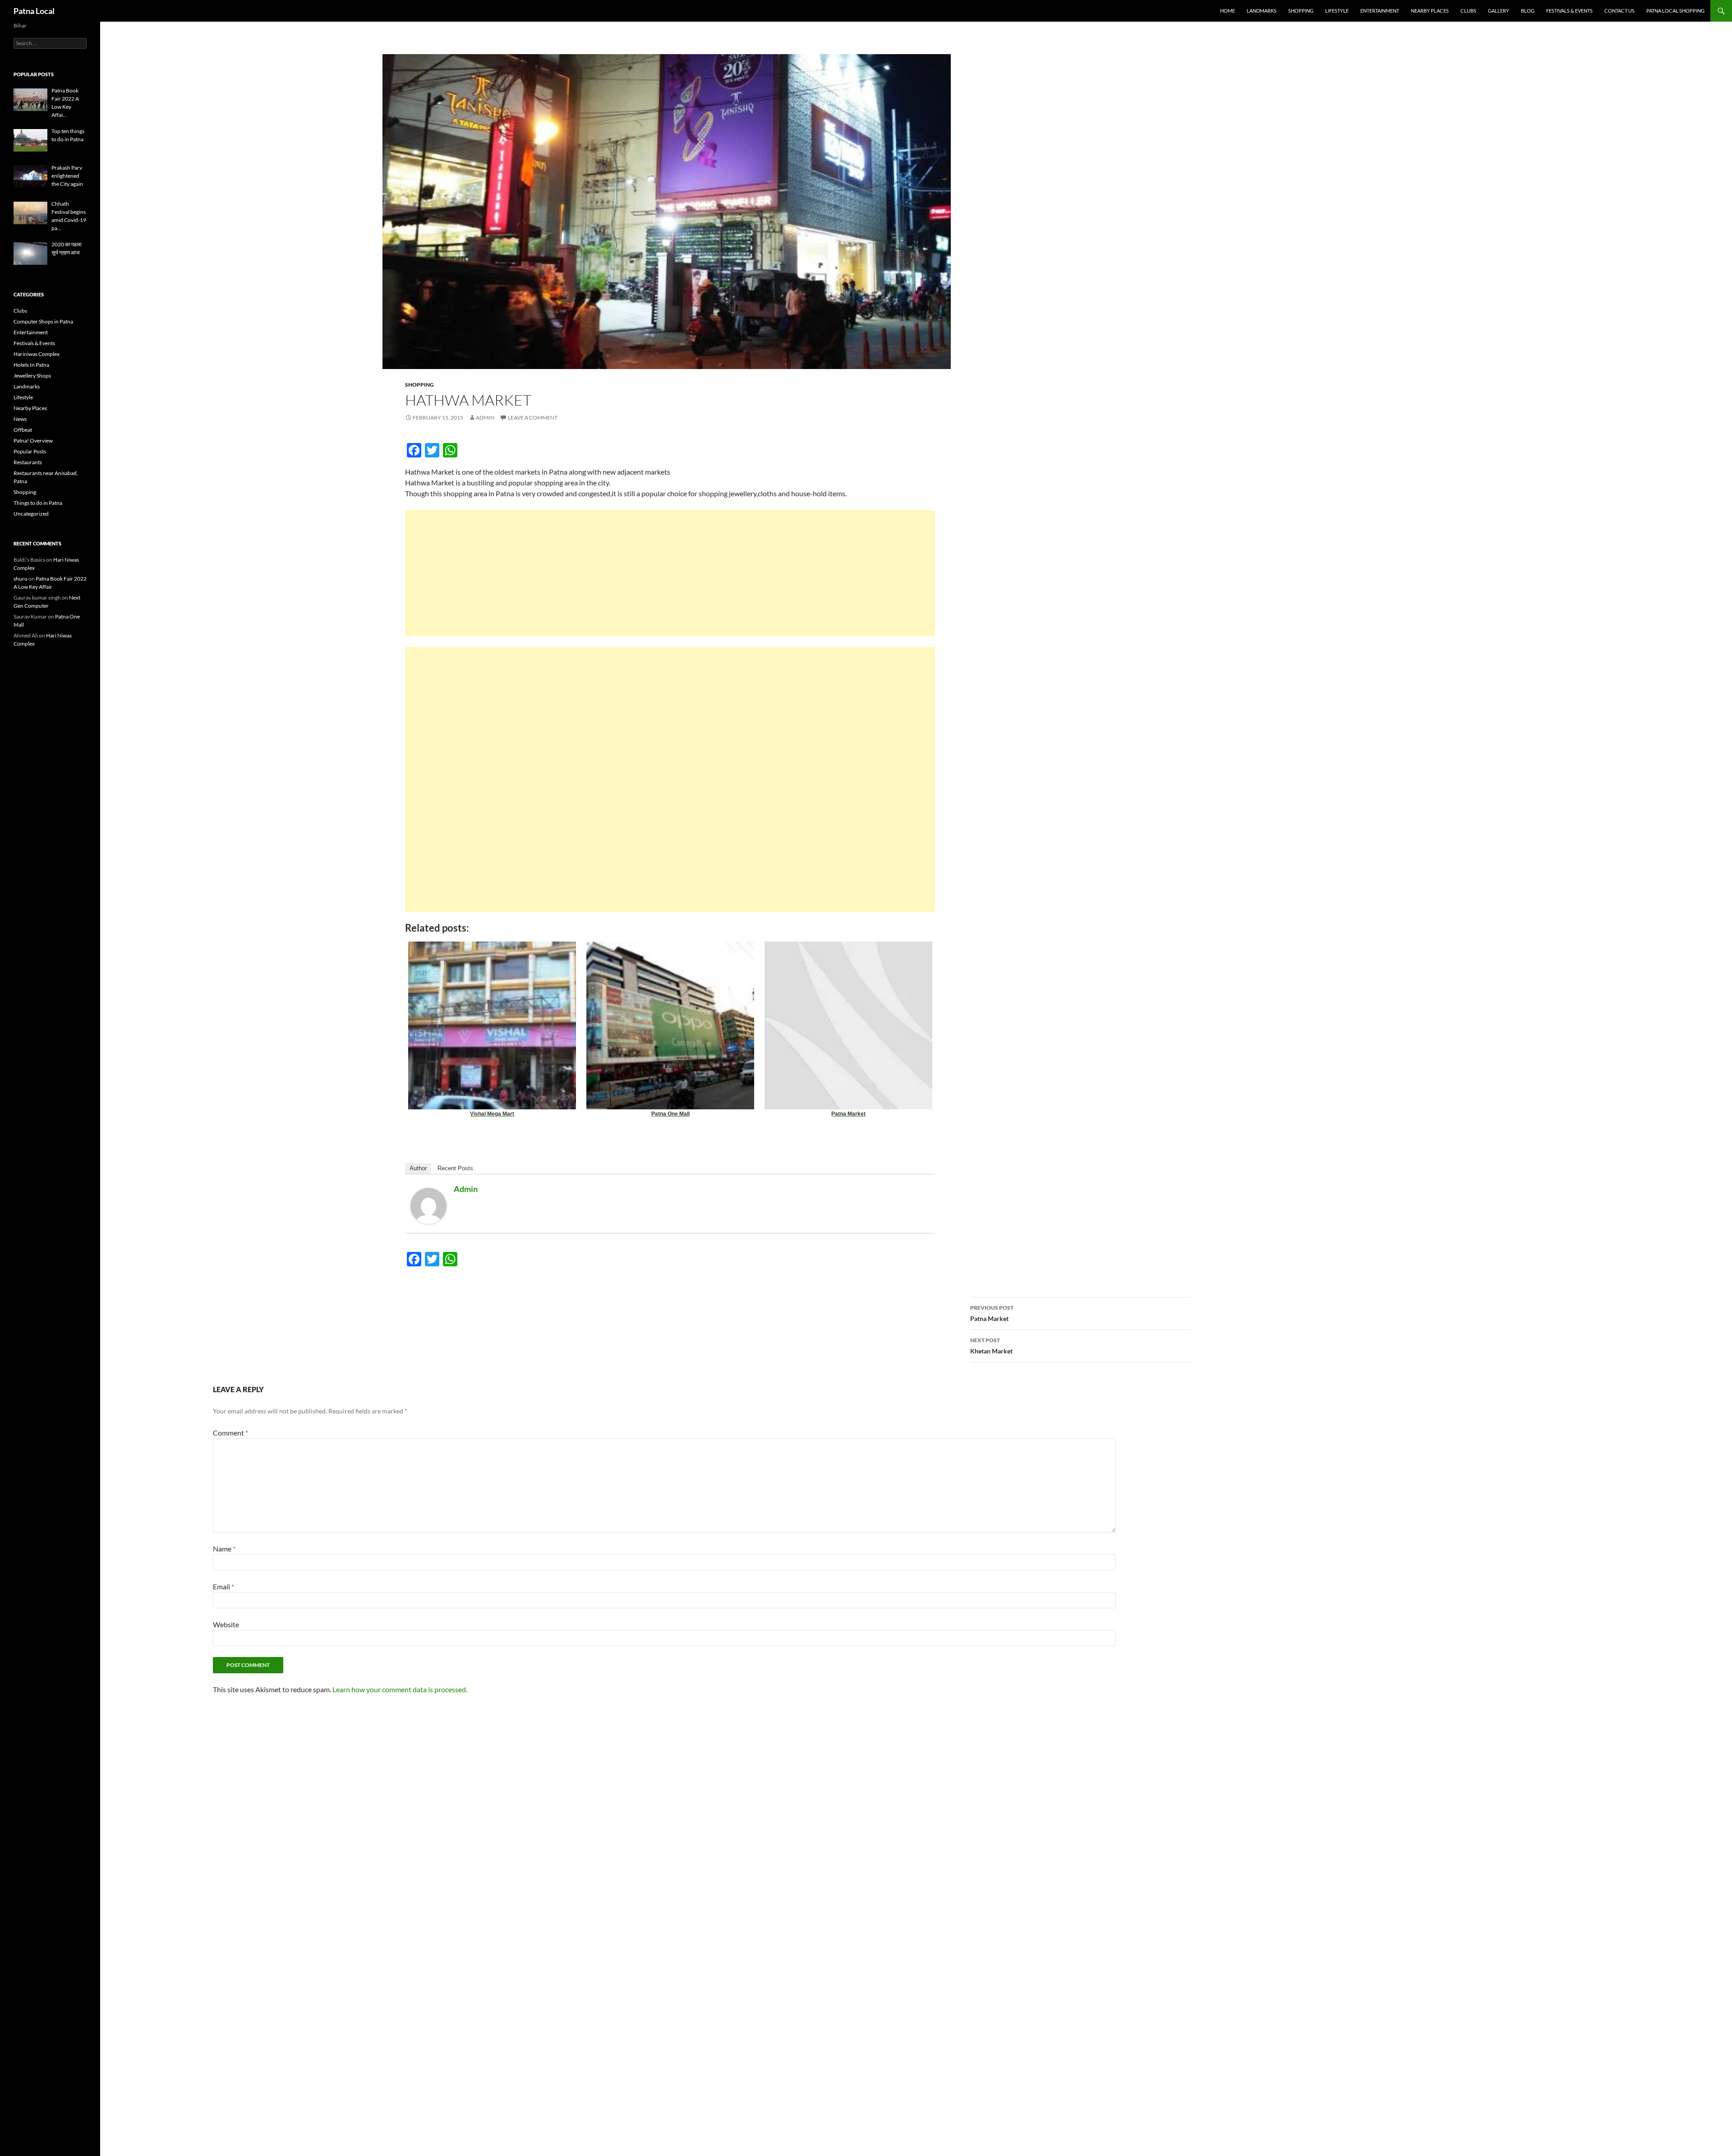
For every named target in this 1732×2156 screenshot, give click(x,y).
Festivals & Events (1569, 11)
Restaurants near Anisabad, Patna (46, 477)
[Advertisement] (670, 586)
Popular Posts (30, 451)
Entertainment (1380, 11)
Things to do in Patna (38, 503)
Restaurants (28, 462)
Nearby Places (1430, 11)
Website (226, 1624)
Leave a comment (533, 418)
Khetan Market (991, 1346)
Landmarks (1262, 11)
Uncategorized (31, 514)
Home (1228, 11)
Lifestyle (1337, 11)
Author (418, 1168)
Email (223, 1586)
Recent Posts (455, 1168)
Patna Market (992, 1313)
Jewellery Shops (32, 376)
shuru (21, 579)
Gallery (1499, 11)
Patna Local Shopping (1675, 11)
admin (485, 418)
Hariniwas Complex (37, 354)
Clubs (1468, 11)
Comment (230, 1433)
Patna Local (34, 11)
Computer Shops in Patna (43, 321)
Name (224, 1549)
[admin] (428, 1205)
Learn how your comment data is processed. (400, 1689)
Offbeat (23, 430)
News (20, 419)
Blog (1528, 11)
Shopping (1301, 11)
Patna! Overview (33, 441)
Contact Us (1619, 11)
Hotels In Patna (31, 365)
